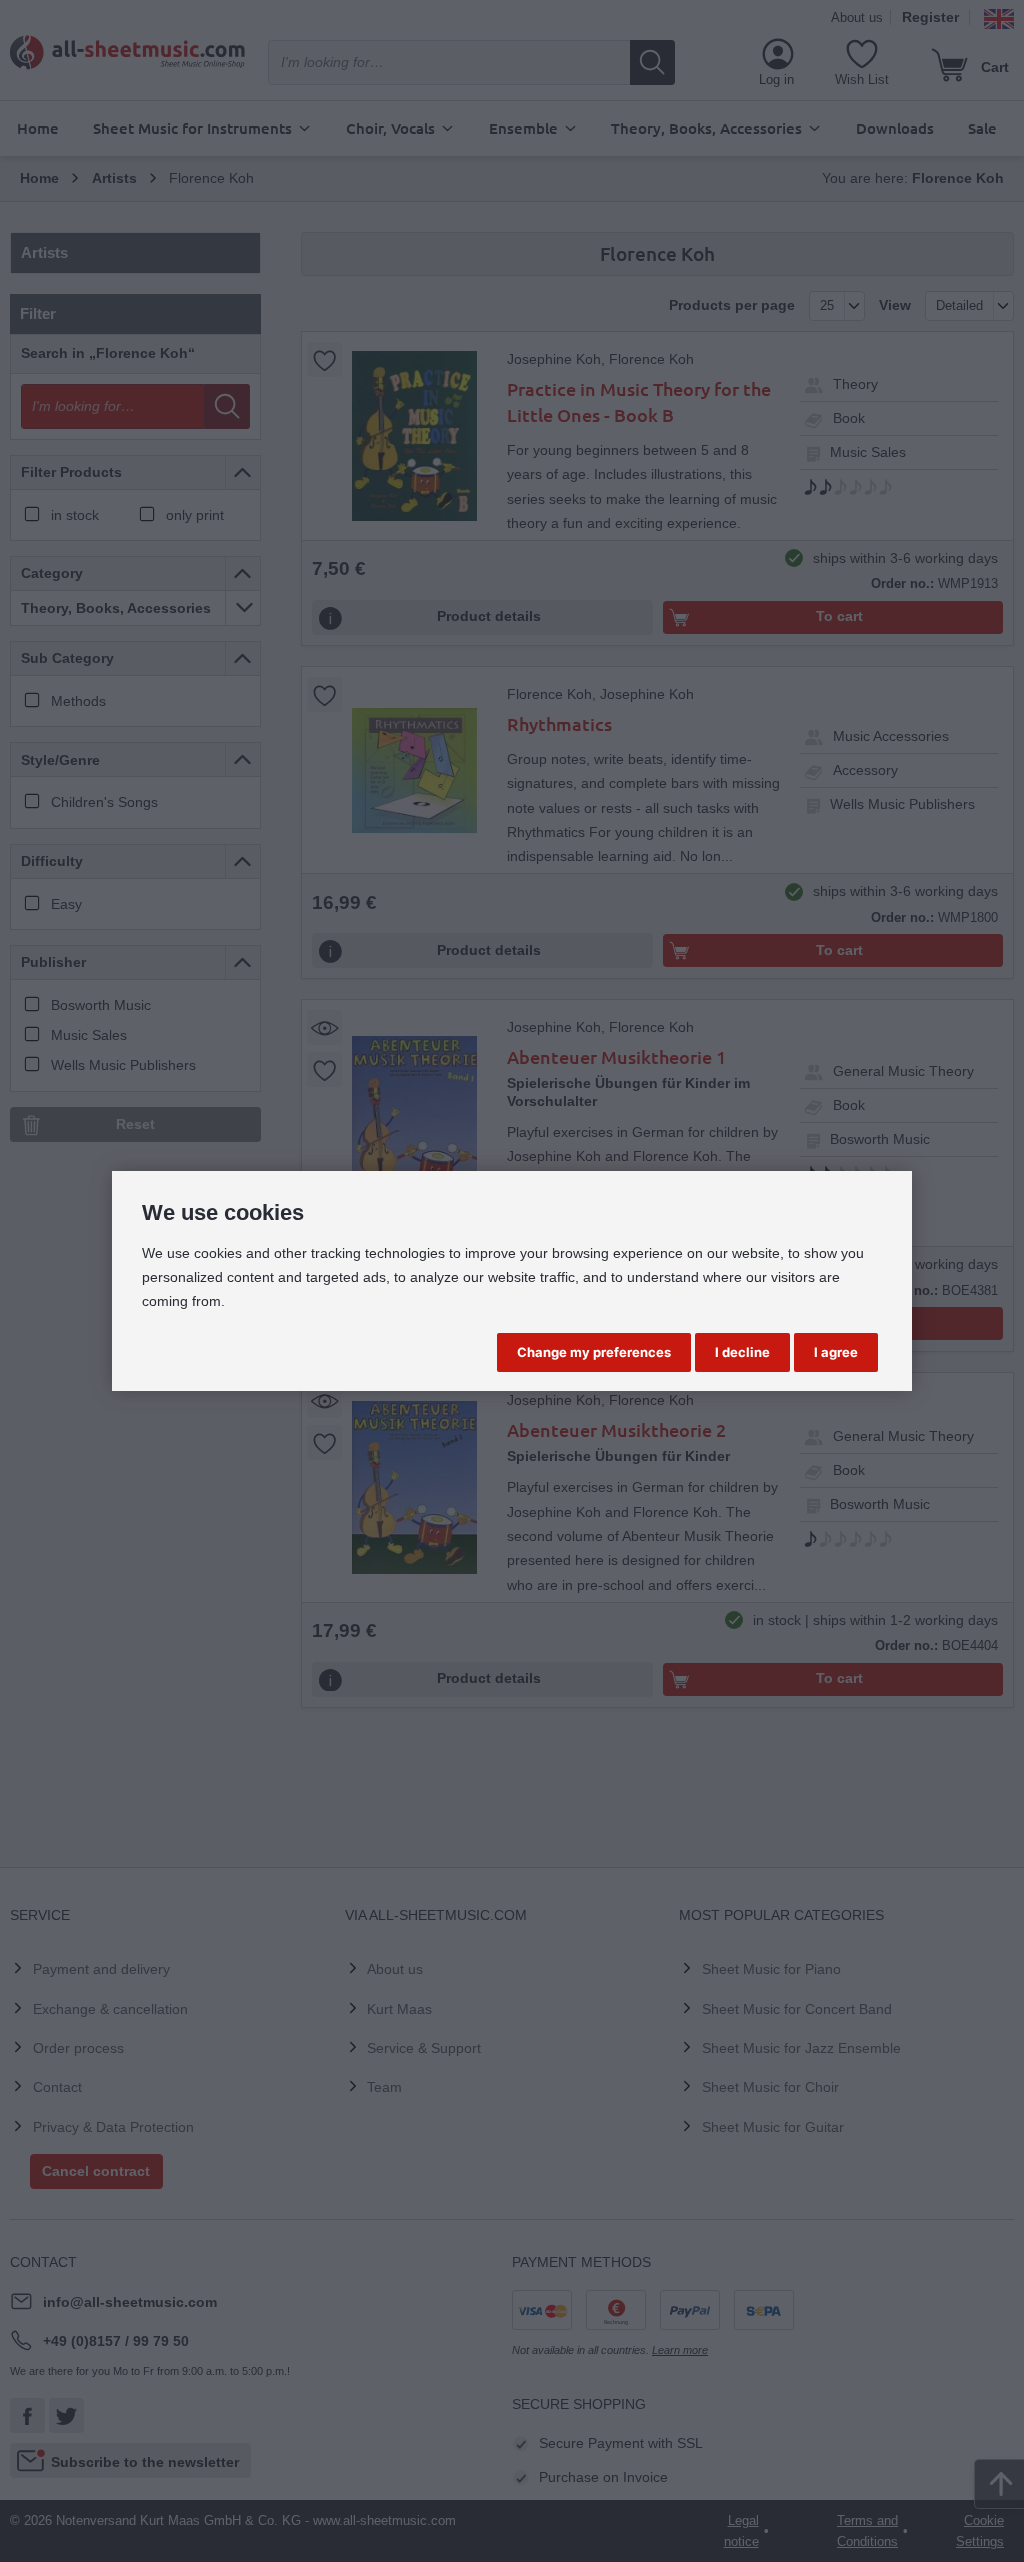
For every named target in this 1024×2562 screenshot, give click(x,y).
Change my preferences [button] (594, 1352)
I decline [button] (742, 1352)
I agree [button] (836, 1352)
